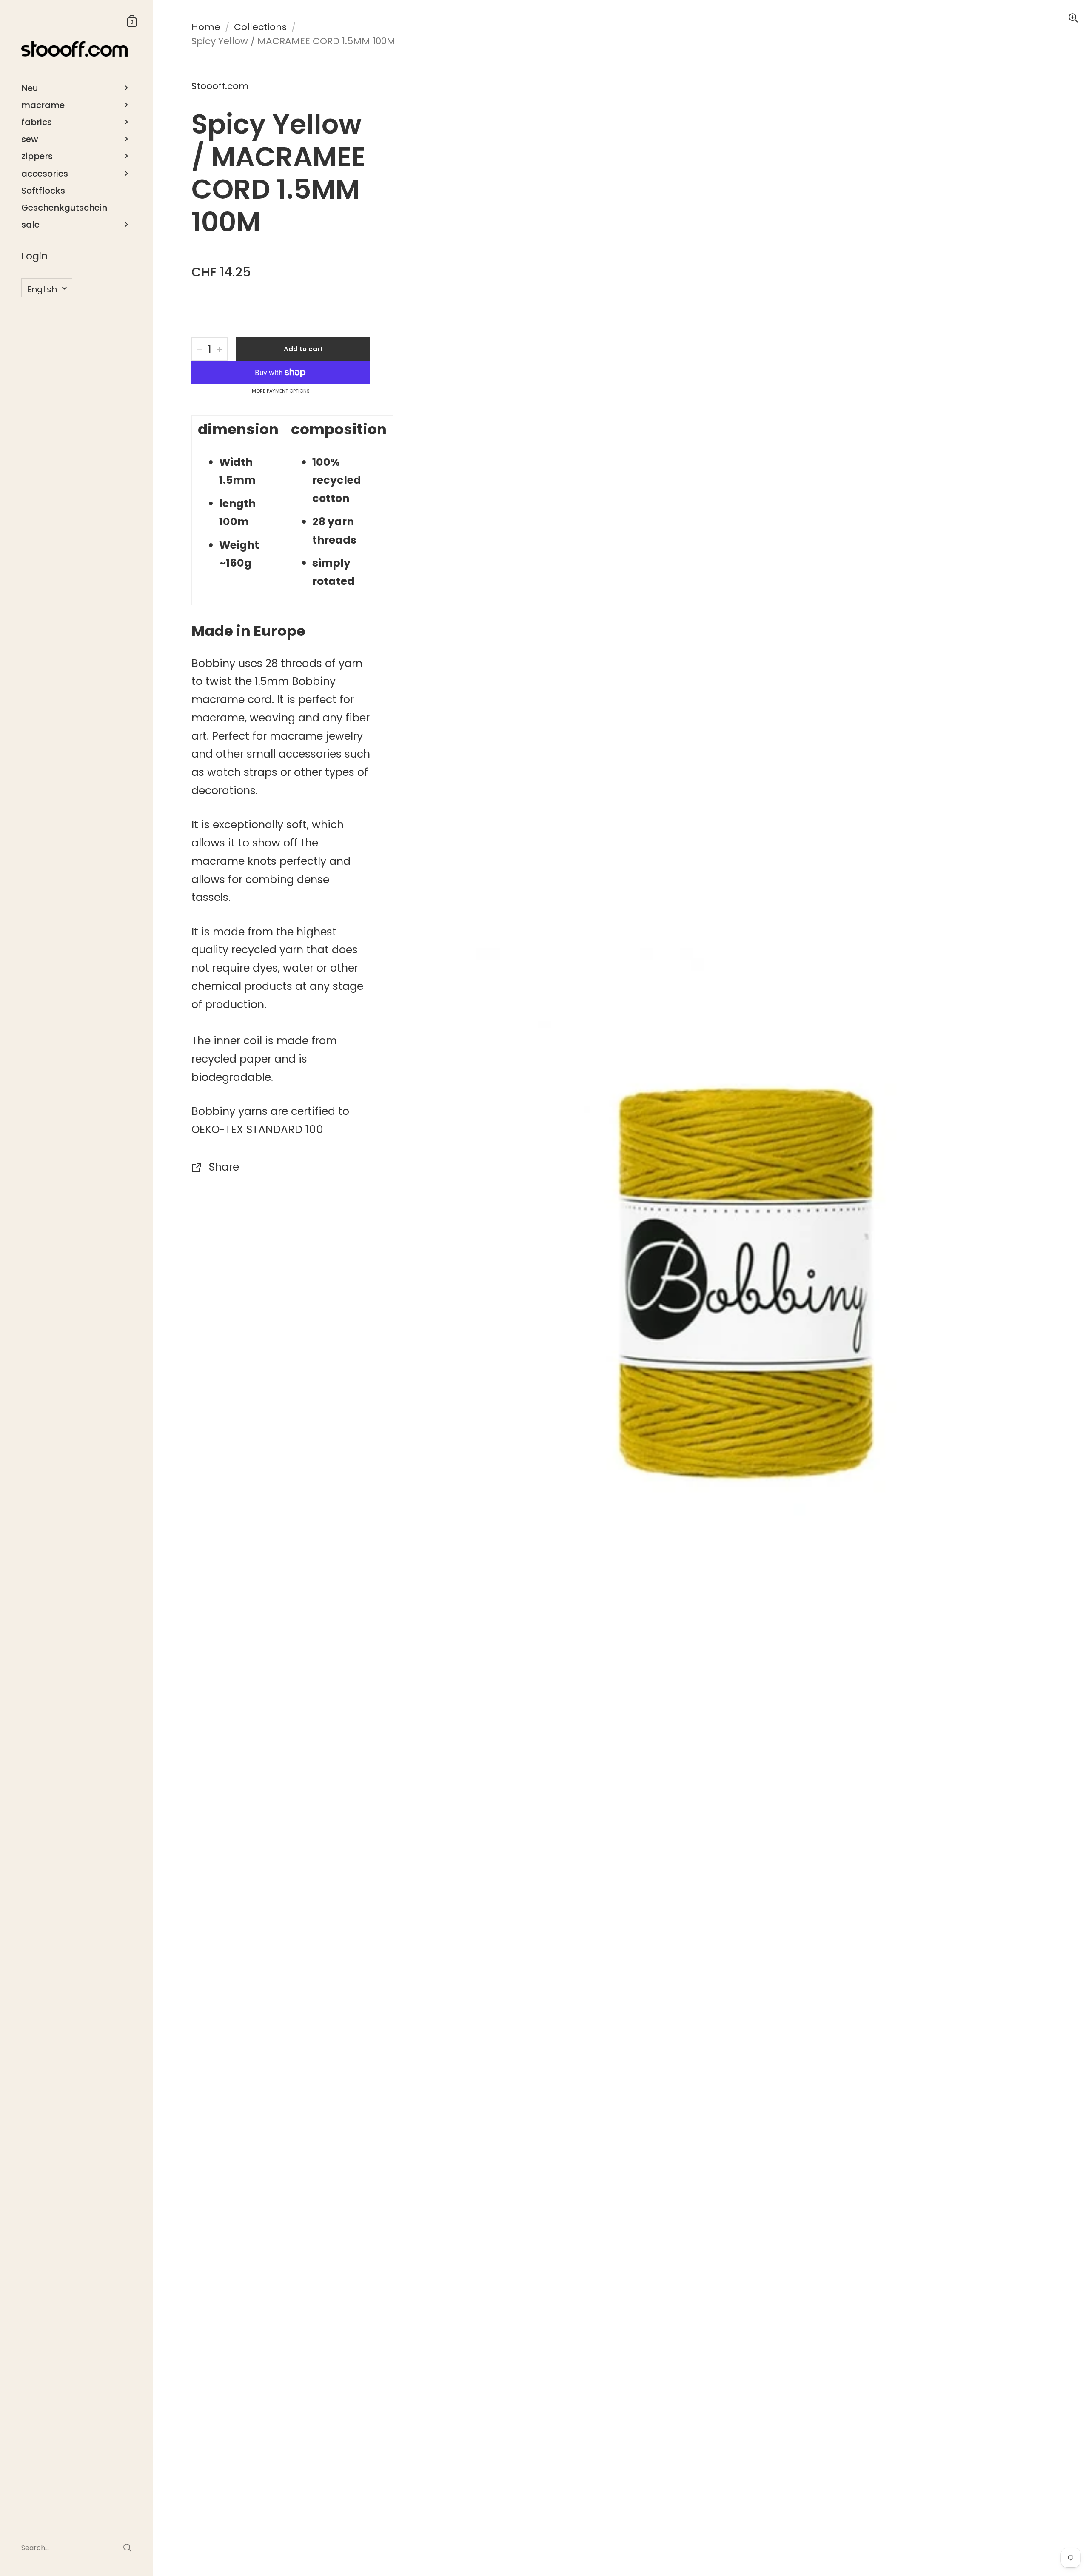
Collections (260, 27)
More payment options (281, 391)
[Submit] (127, 2548)
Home (206, 27)
